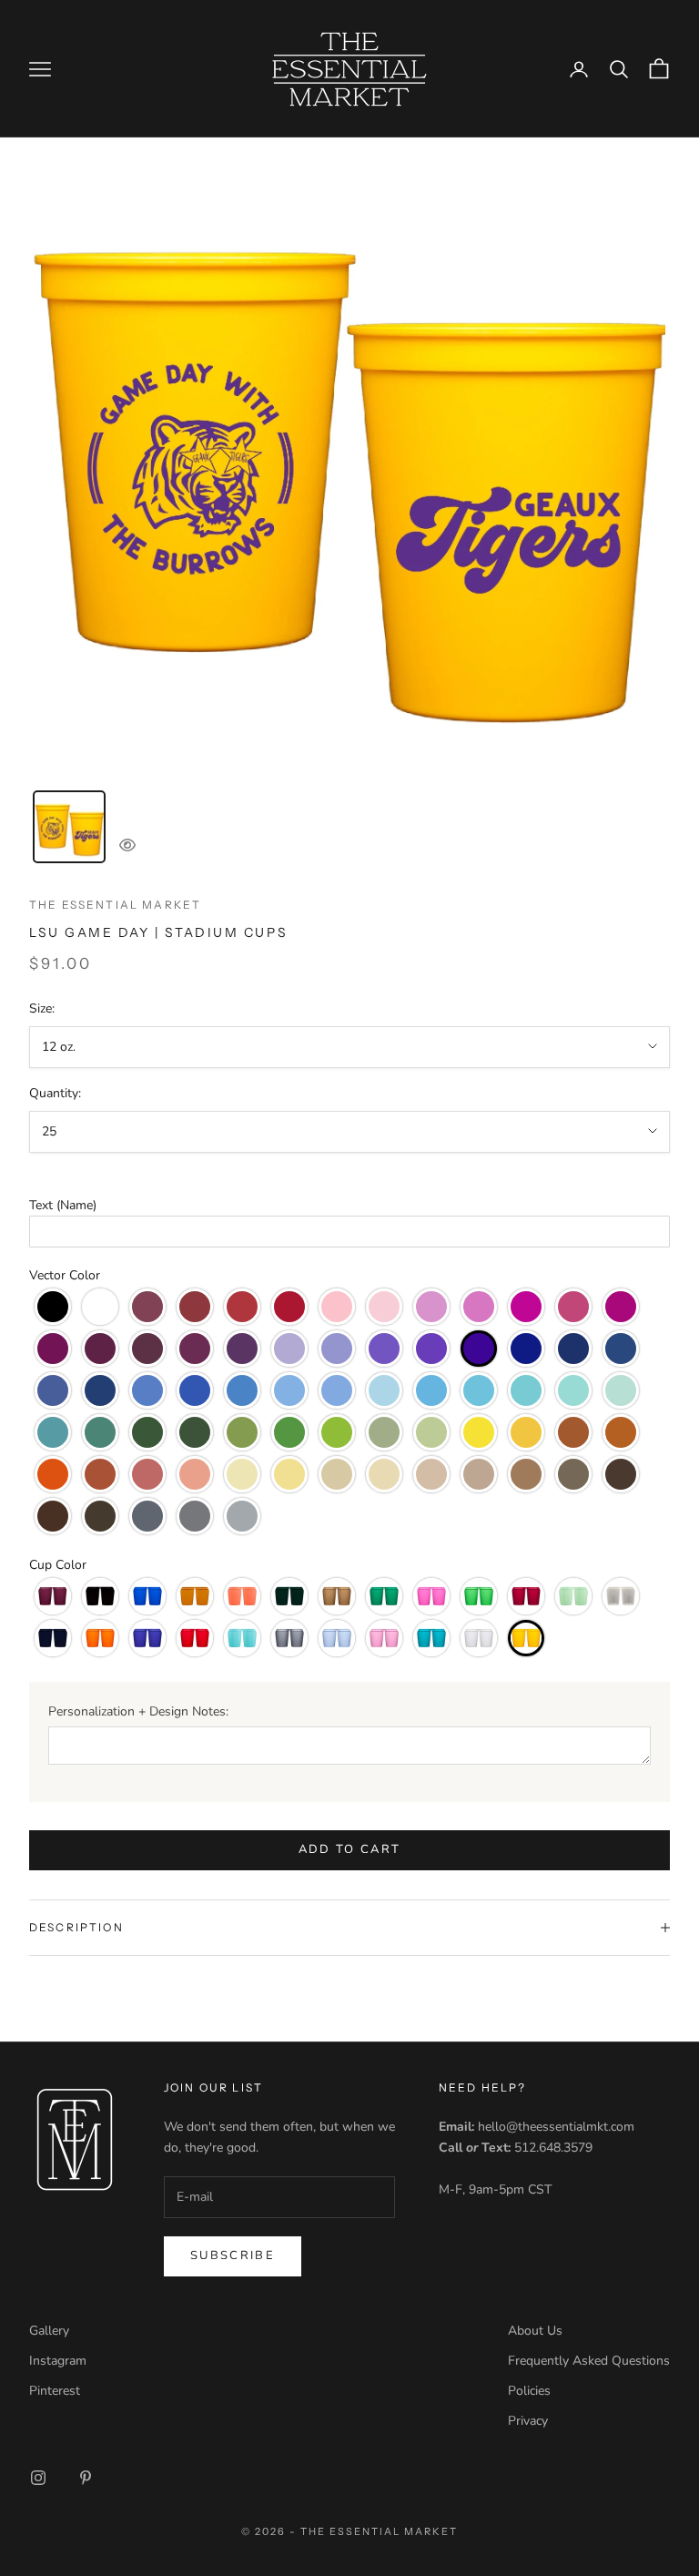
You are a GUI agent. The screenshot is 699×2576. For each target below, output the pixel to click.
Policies (529, 2391)
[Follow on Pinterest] (86, 2478)
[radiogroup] (349, 1411)
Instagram (58, 2361)
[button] (349, 1205)
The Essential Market (115, 905)
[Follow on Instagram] (38, 2478)
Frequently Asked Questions (589, 2361)
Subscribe (233, 2255)
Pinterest (55, 2391)
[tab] (69, 827)
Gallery (49, 2331)
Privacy (528, 2421)
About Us (535, 2331)
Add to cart (350, 1849)
